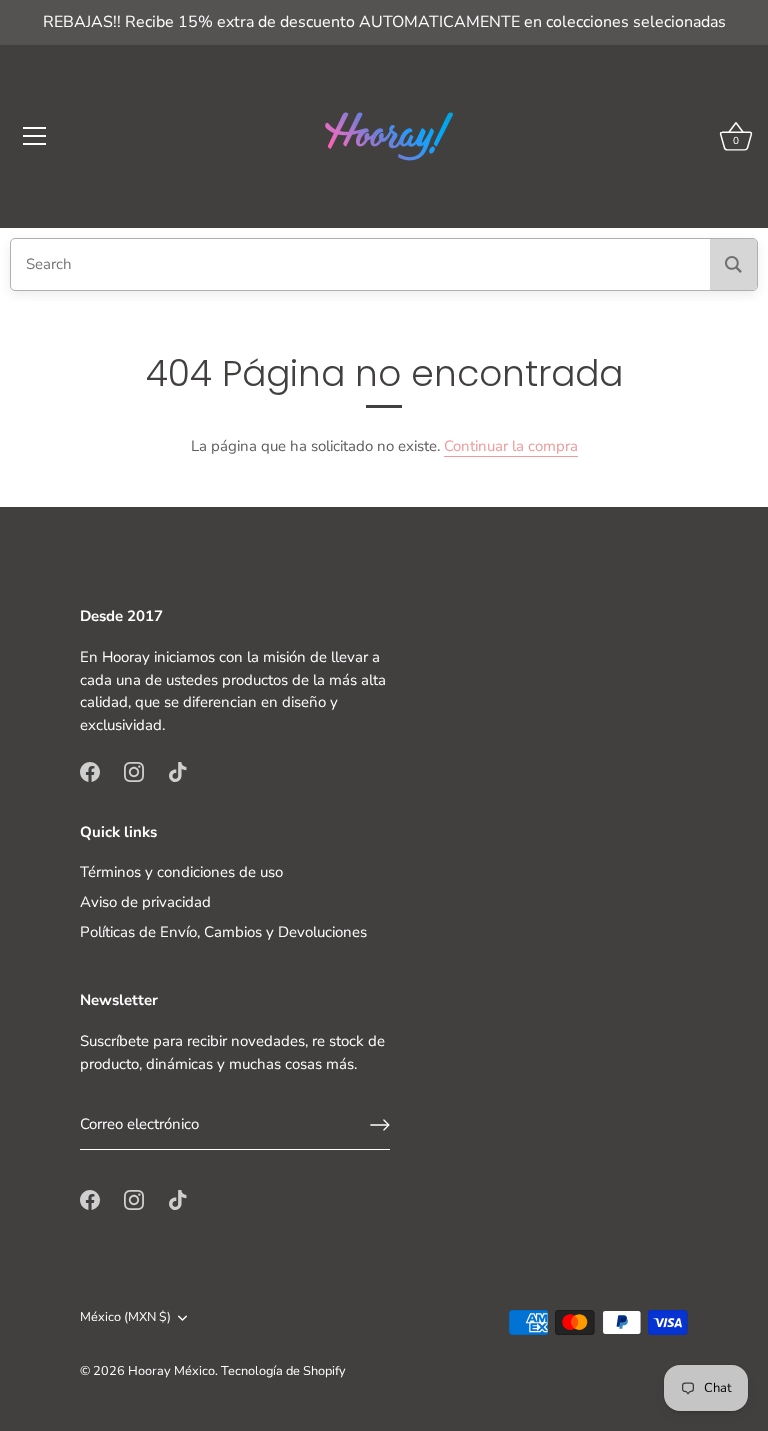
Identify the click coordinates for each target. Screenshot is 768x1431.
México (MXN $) (125, 1318)
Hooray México (171, 1371)
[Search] (733, 264)
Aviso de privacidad (145, 902)
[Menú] (35, 136)
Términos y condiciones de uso (181, 872)
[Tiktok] (178, 771)
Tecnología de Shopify (283, 1371)
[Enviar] (380, 1125)
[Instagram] (134, 771)
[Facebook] (90, 771)
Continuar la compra (511, 446)
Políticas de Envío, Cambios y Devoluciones (223, 932)
